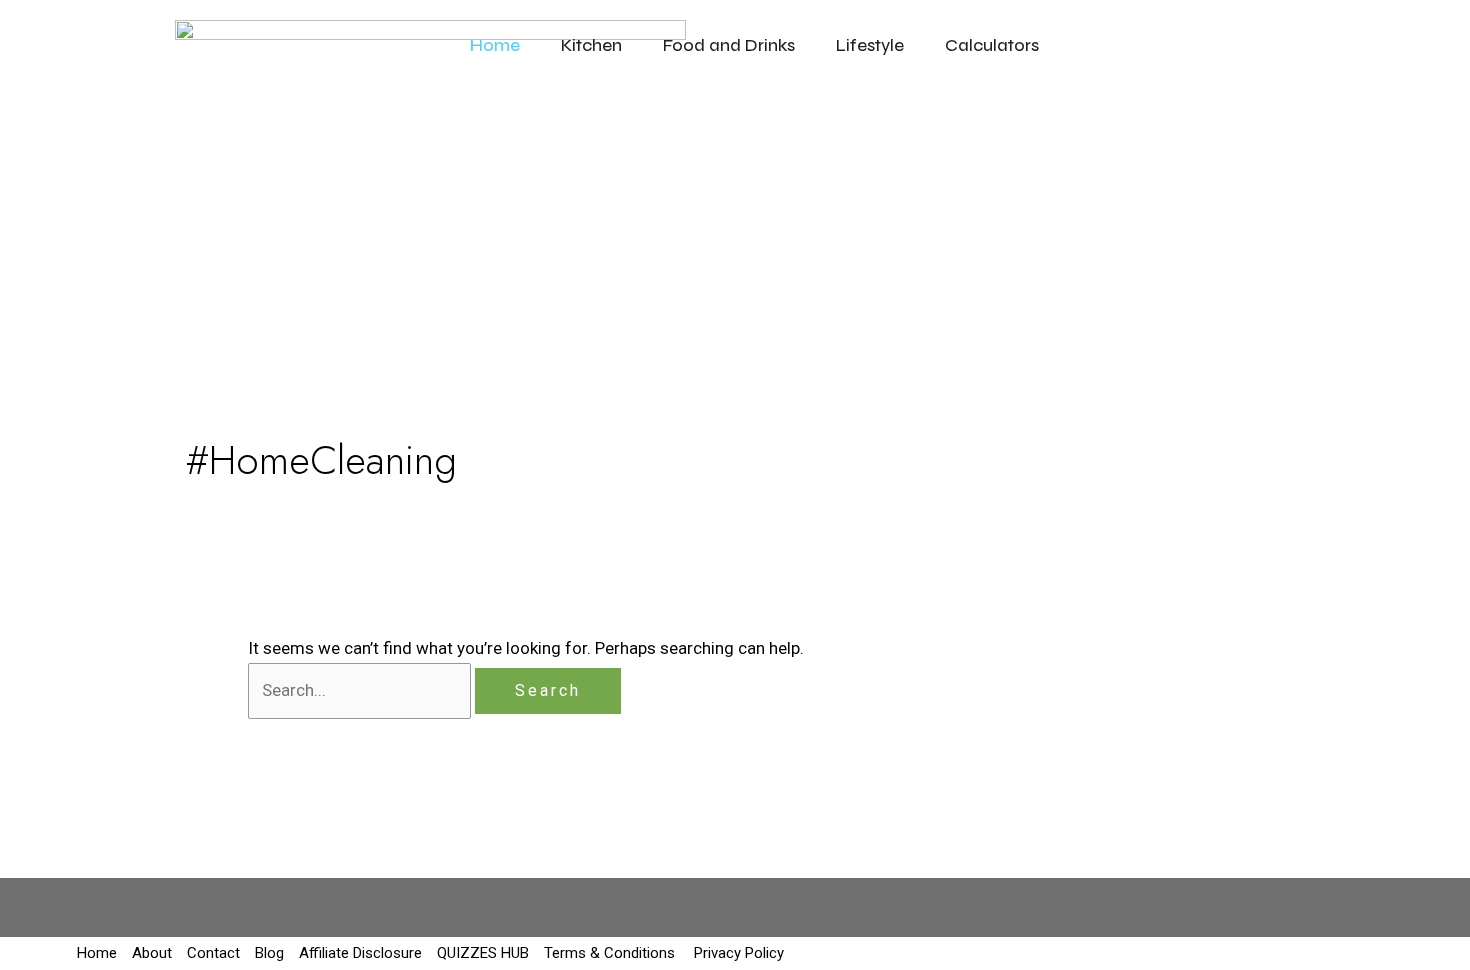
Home (97, 953)
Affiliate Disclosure (360, 953)
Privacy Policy (737, 953)
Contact (213, 953)
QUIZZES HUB (483, 953)
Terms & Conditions (609, 953)
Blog (269, 953)
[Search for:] (361, 690)
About (152, 953)
